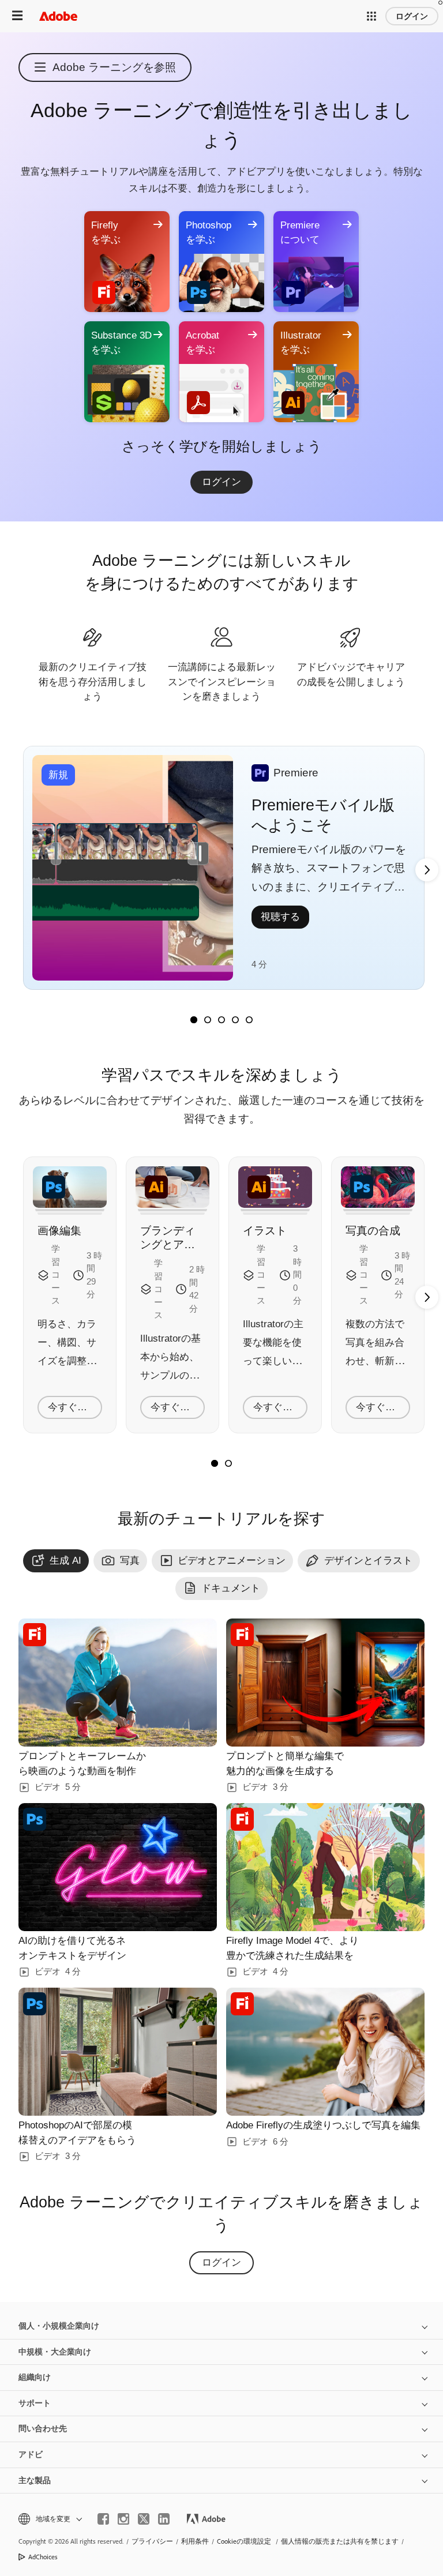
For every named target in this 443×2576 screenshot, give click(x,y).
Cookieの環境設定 (244, 2541)
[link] (221, 482)
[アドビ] (58, 16)
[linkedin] (164, 2519)
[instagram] (123, 2519)
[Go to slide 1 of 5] (194, 1020)
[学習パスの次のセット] (427, 870)
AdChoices (43, 2557)
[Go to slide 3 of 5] (221, 1020)
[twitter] (144, 2519)
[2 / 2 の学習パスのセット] (228, 1463)
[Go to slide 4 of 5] (235, 1020)
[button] (371, 16)
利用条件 (195, 2541)
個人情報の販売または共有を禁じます (340, 2541)
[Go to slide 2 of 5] (208, 1020)
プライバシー (152, 2541)
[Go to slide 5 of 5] (249, 1020)
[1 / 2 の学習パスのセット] (215, 1463)
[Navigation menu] (17, 16)
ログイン (412, 16)
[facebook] (103, 2519)
